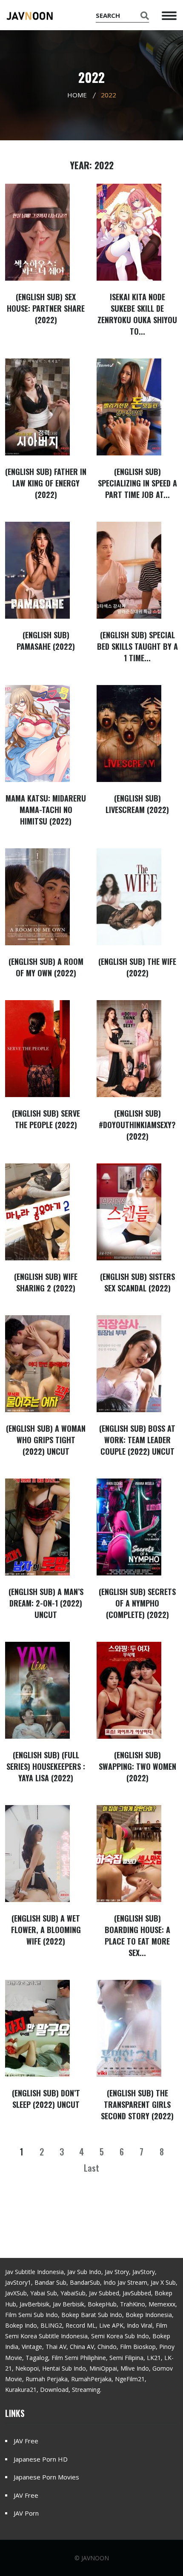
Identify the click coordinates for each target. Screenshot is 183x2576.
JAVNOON (95, 2558)
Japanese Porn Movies (46, 2477)
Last (91, 2168)
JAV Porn (26, 2513)
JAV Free (26, 2441)
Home (77, 95)
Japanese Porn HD (41, 2459)
